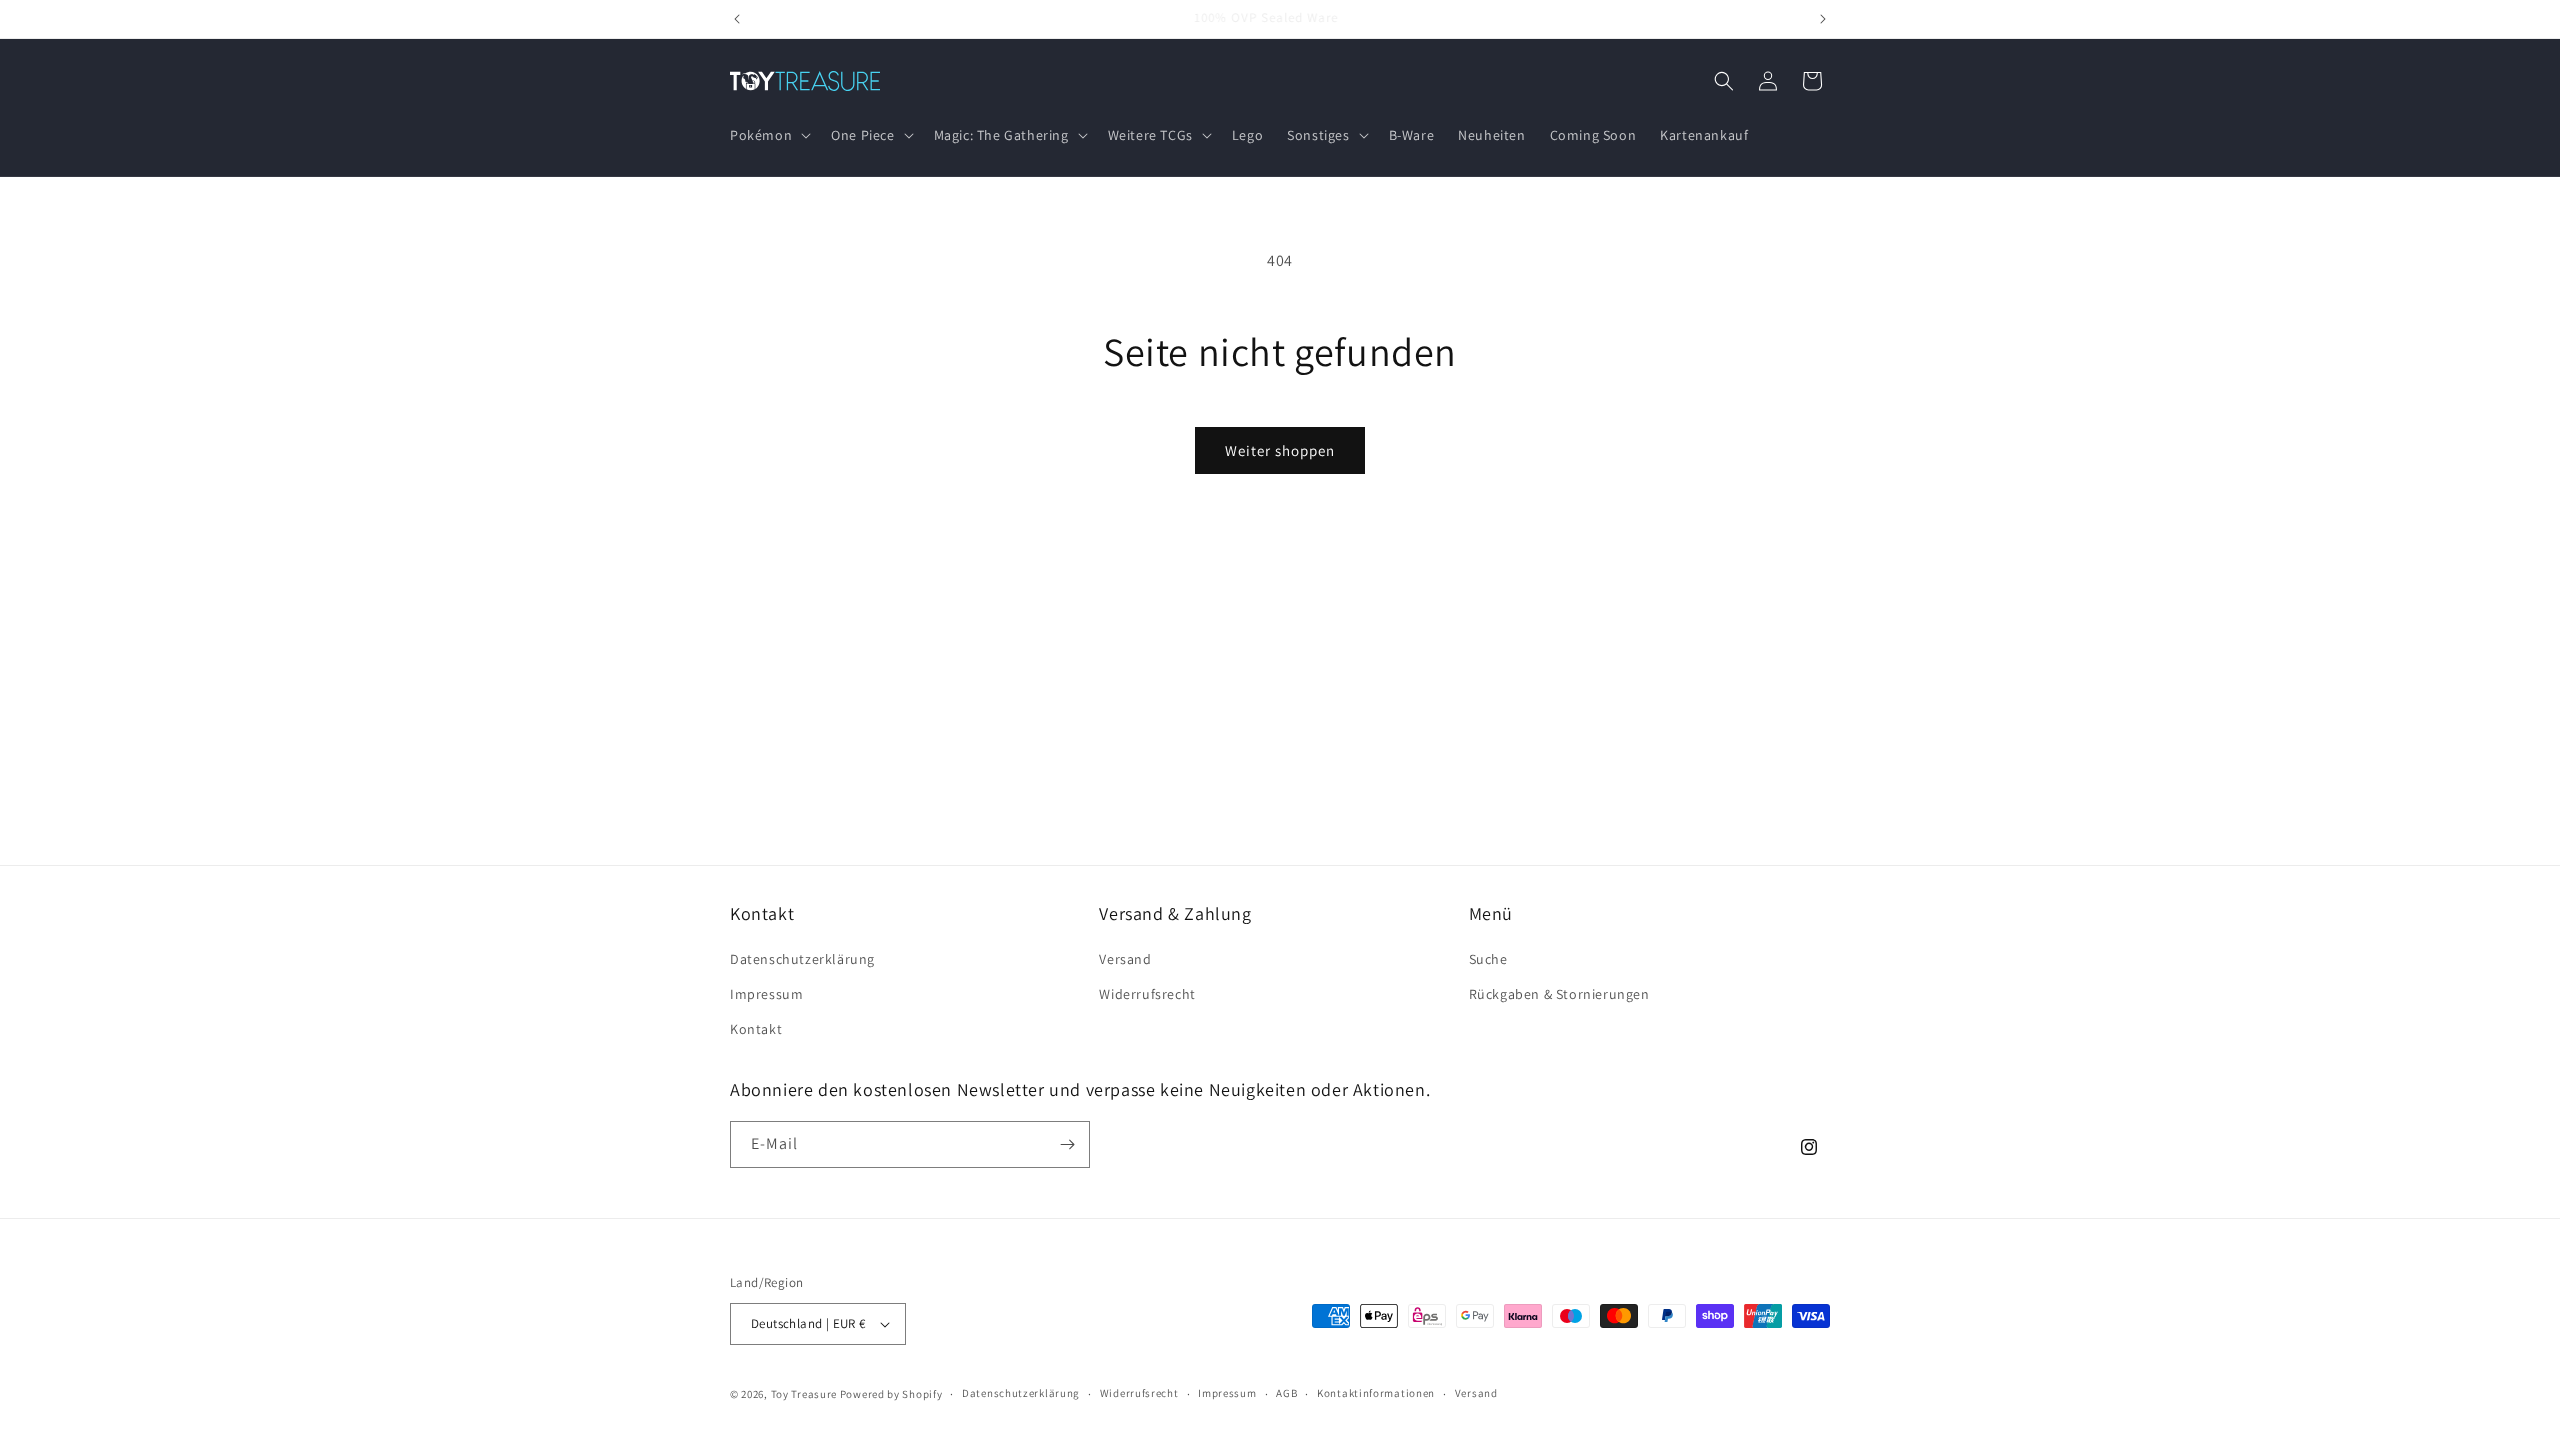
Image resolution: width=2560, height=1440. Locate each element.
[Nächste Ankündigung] (1823, 19)
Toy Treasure (804, 1394)
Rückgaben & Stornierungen (1559, 994)
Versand (1125, 959)
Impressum (766, 994)
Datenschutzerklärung (802, 959)
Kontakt (756, 1030)
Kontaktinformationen (1376, 1393)
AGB (1286, 1393)
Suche (1488, 959)
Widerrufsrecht (1147, 994)
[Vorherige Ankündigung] (737, 19)
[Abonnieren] (1067, 1144)
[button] (768, 135)
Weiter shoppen (1280, 450)
